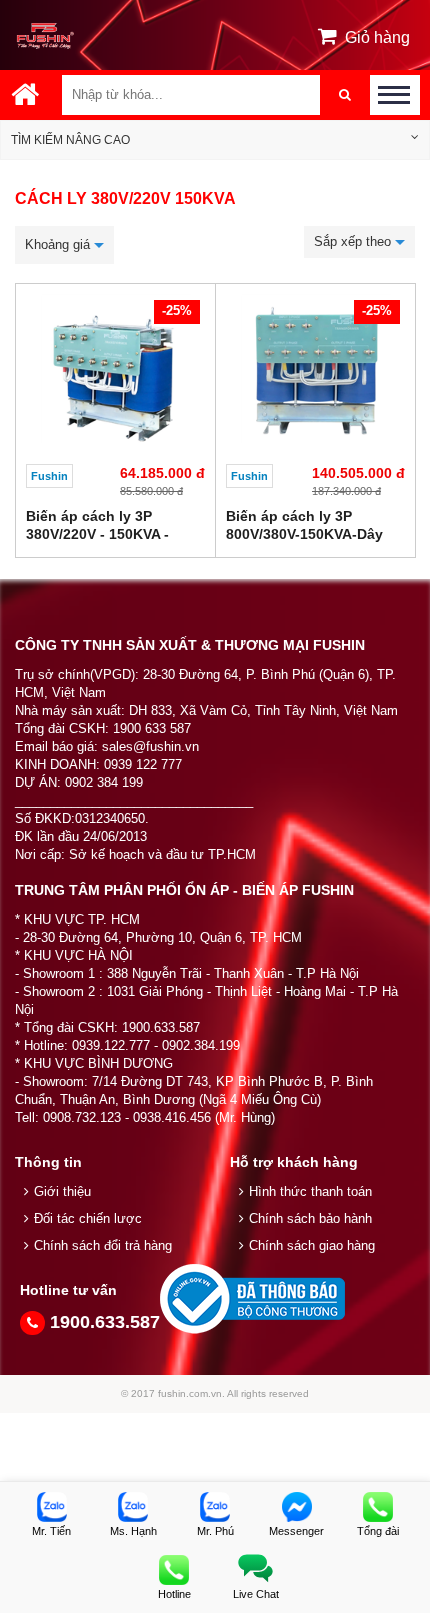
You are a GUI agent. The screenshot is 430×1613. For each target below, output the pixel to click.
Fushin (49, 476)
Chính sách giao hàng (312, 1245)
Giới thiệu (62, 1191)
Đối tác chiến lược (88, 1218)
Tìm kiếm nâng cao (70, 140)
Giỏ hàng (377, 37)
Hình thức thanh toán (310, 1191)
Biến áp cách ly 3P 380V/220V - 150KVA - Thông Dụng (97, 534)
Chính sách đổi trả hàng (103, 1245)
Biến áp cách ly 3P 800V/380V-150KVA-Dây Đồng (304, 534)
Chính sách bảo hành (310, 1218)
